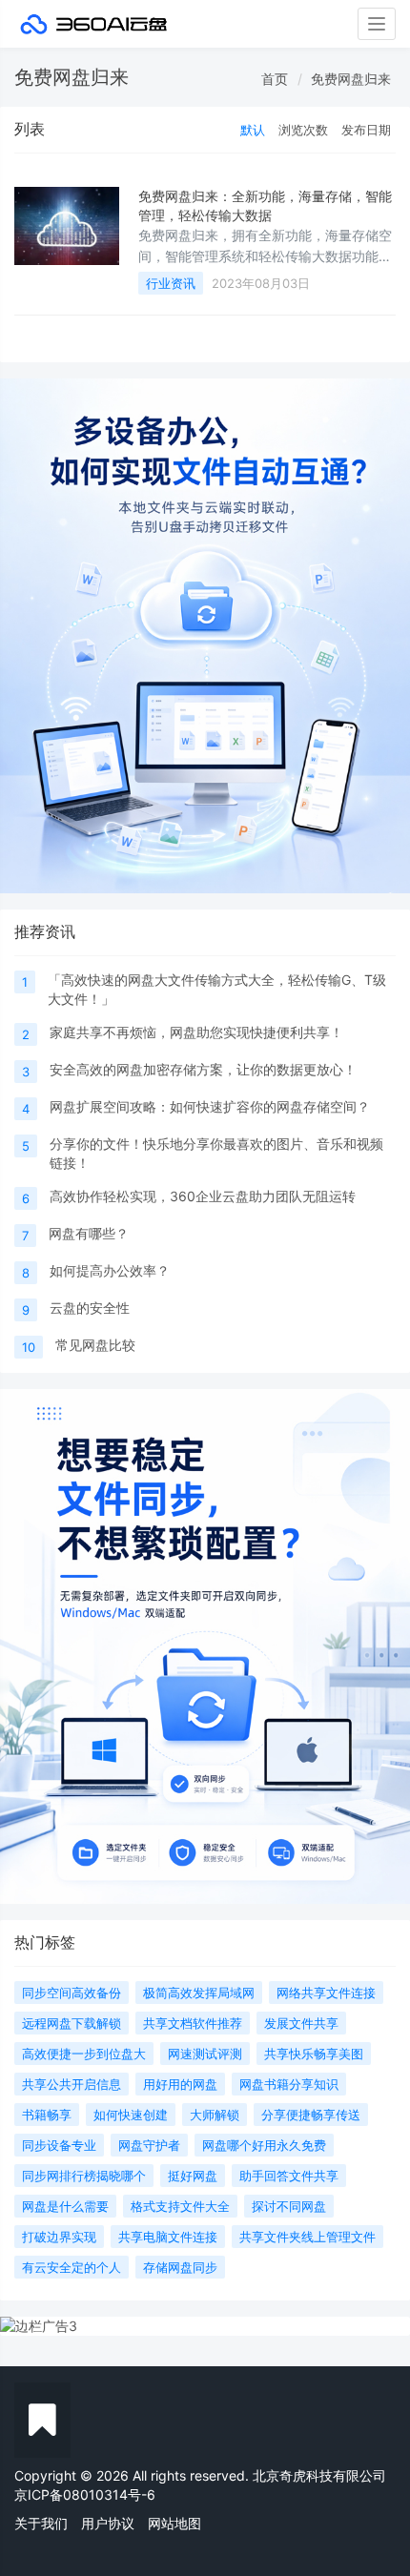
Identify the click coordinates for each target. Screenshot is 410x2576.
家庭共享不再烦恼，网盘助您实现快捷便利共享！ (196, 1032)
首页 (275, 79)
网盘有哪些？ (89, 1233)
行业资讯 (171, 283)
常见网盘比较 (95, 1345)
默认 (253, 130)
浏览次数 (303, 130)
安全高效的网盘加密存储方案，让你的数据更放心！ (203, 1069)
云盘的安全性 (90, 1308)
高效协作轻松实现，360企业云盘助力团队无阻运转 (203, 1196)
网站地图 (174, 2523)
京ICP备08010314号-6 (85, 2494)
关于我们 (41, 2523)
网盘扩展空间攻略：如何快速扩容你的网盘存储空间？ (210, 1106)
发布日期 (366, 130)
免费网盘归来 (351, 79)
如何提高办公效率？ (110, 1270)
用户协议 (108, 2523)
